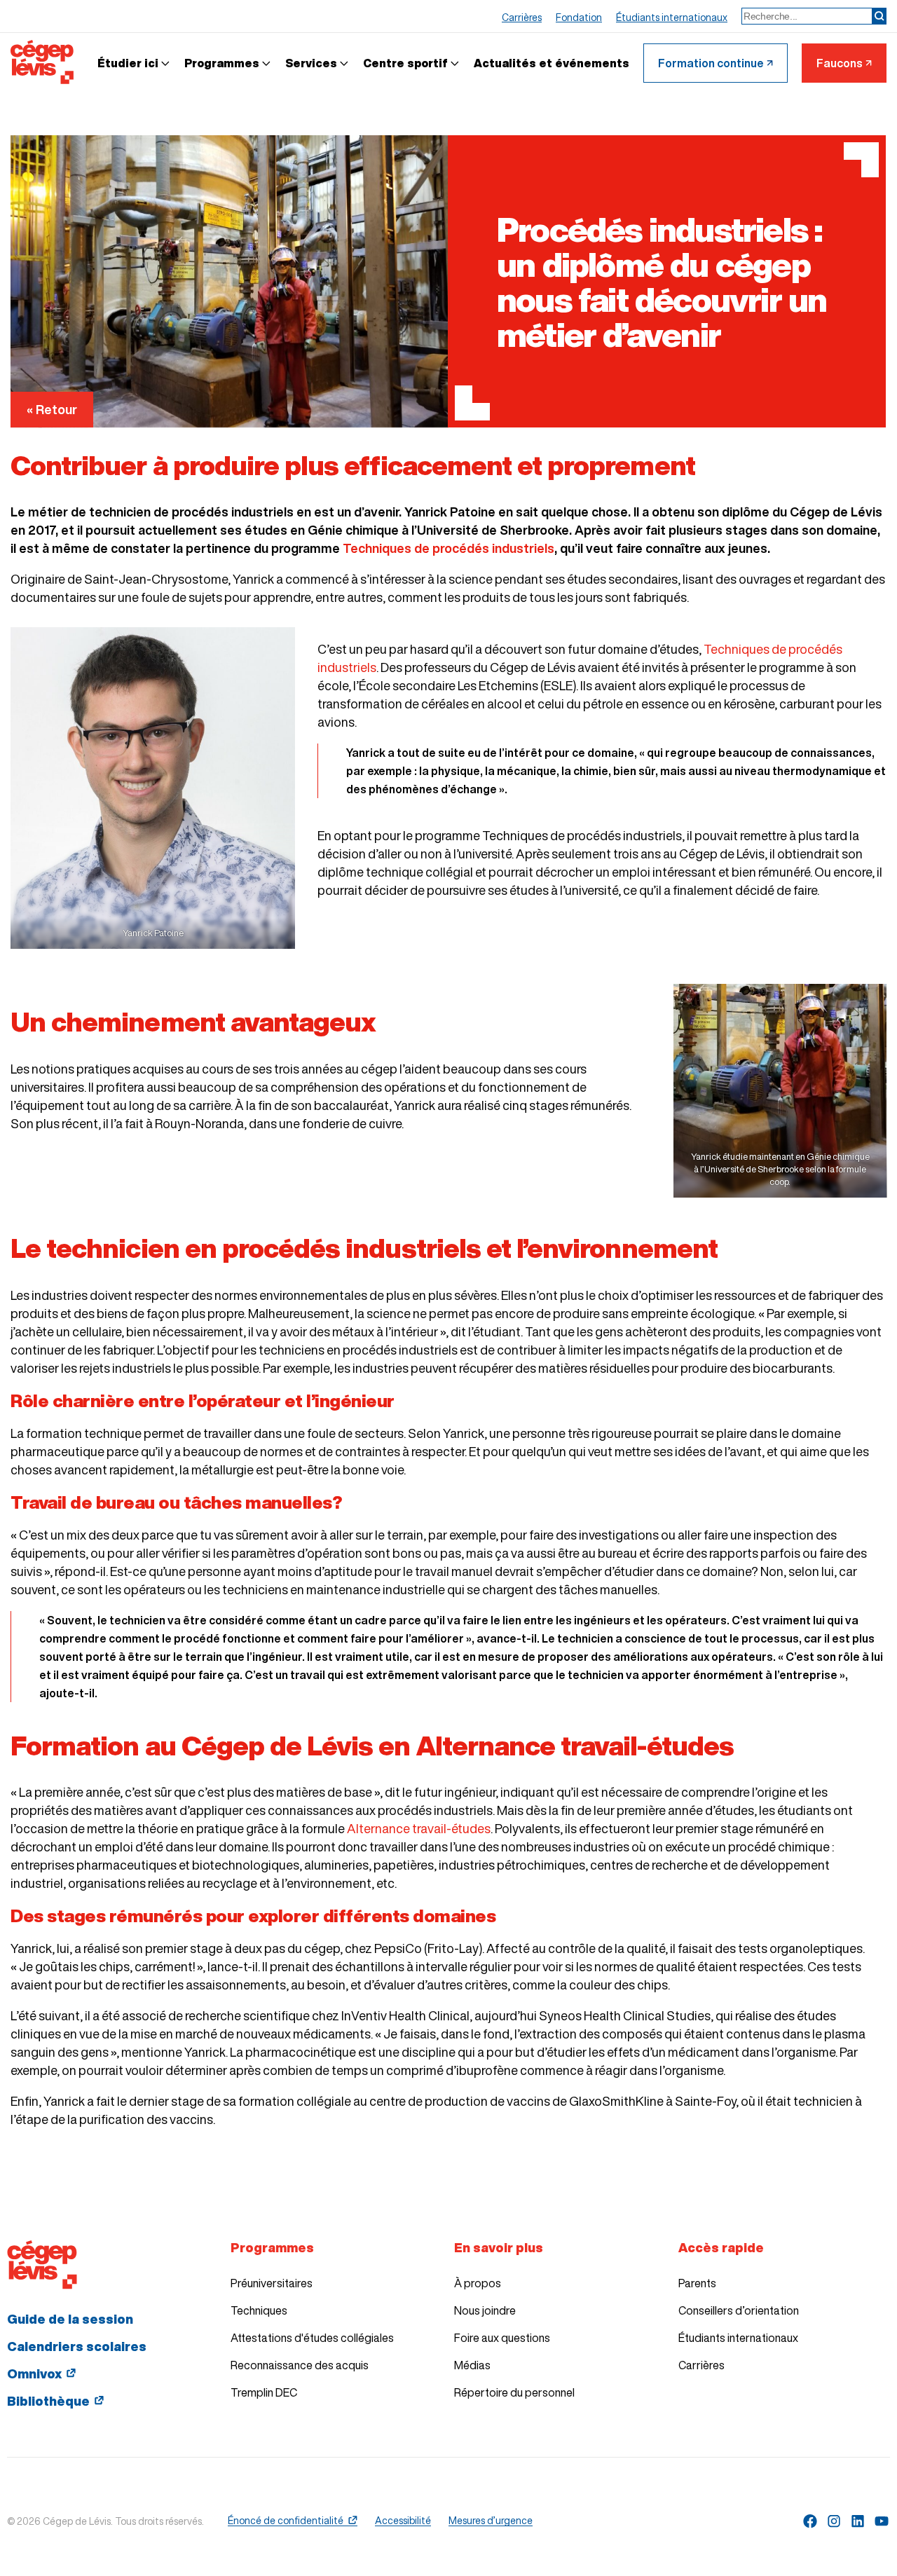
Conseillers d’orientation (739, 2310)
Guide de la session (70, 2319)
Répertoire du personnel (514, 2392)
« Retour (52, 409)
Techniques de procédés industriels (448, 548)
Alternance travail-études (419, 1828)
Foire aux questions (502, 2338)
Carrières (701, 2365)
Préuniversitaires (272, 2283)
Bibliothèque (48, 2401)
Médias (472, 2365)
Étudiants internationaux (738, 2338)
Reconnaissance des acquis (300, 2365)
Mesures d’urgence (491, 2521)
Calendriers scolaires (77, 2346)
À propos (478, 2283)
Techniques (259, 2310)
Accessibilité (403, 2521)
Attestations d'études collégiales (312, 2338)
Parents (697, 2283)
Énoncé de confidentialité (286, 2521)
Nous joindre (485, 2310)
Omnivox (34, 2373)
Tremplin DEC (264, 2392)
